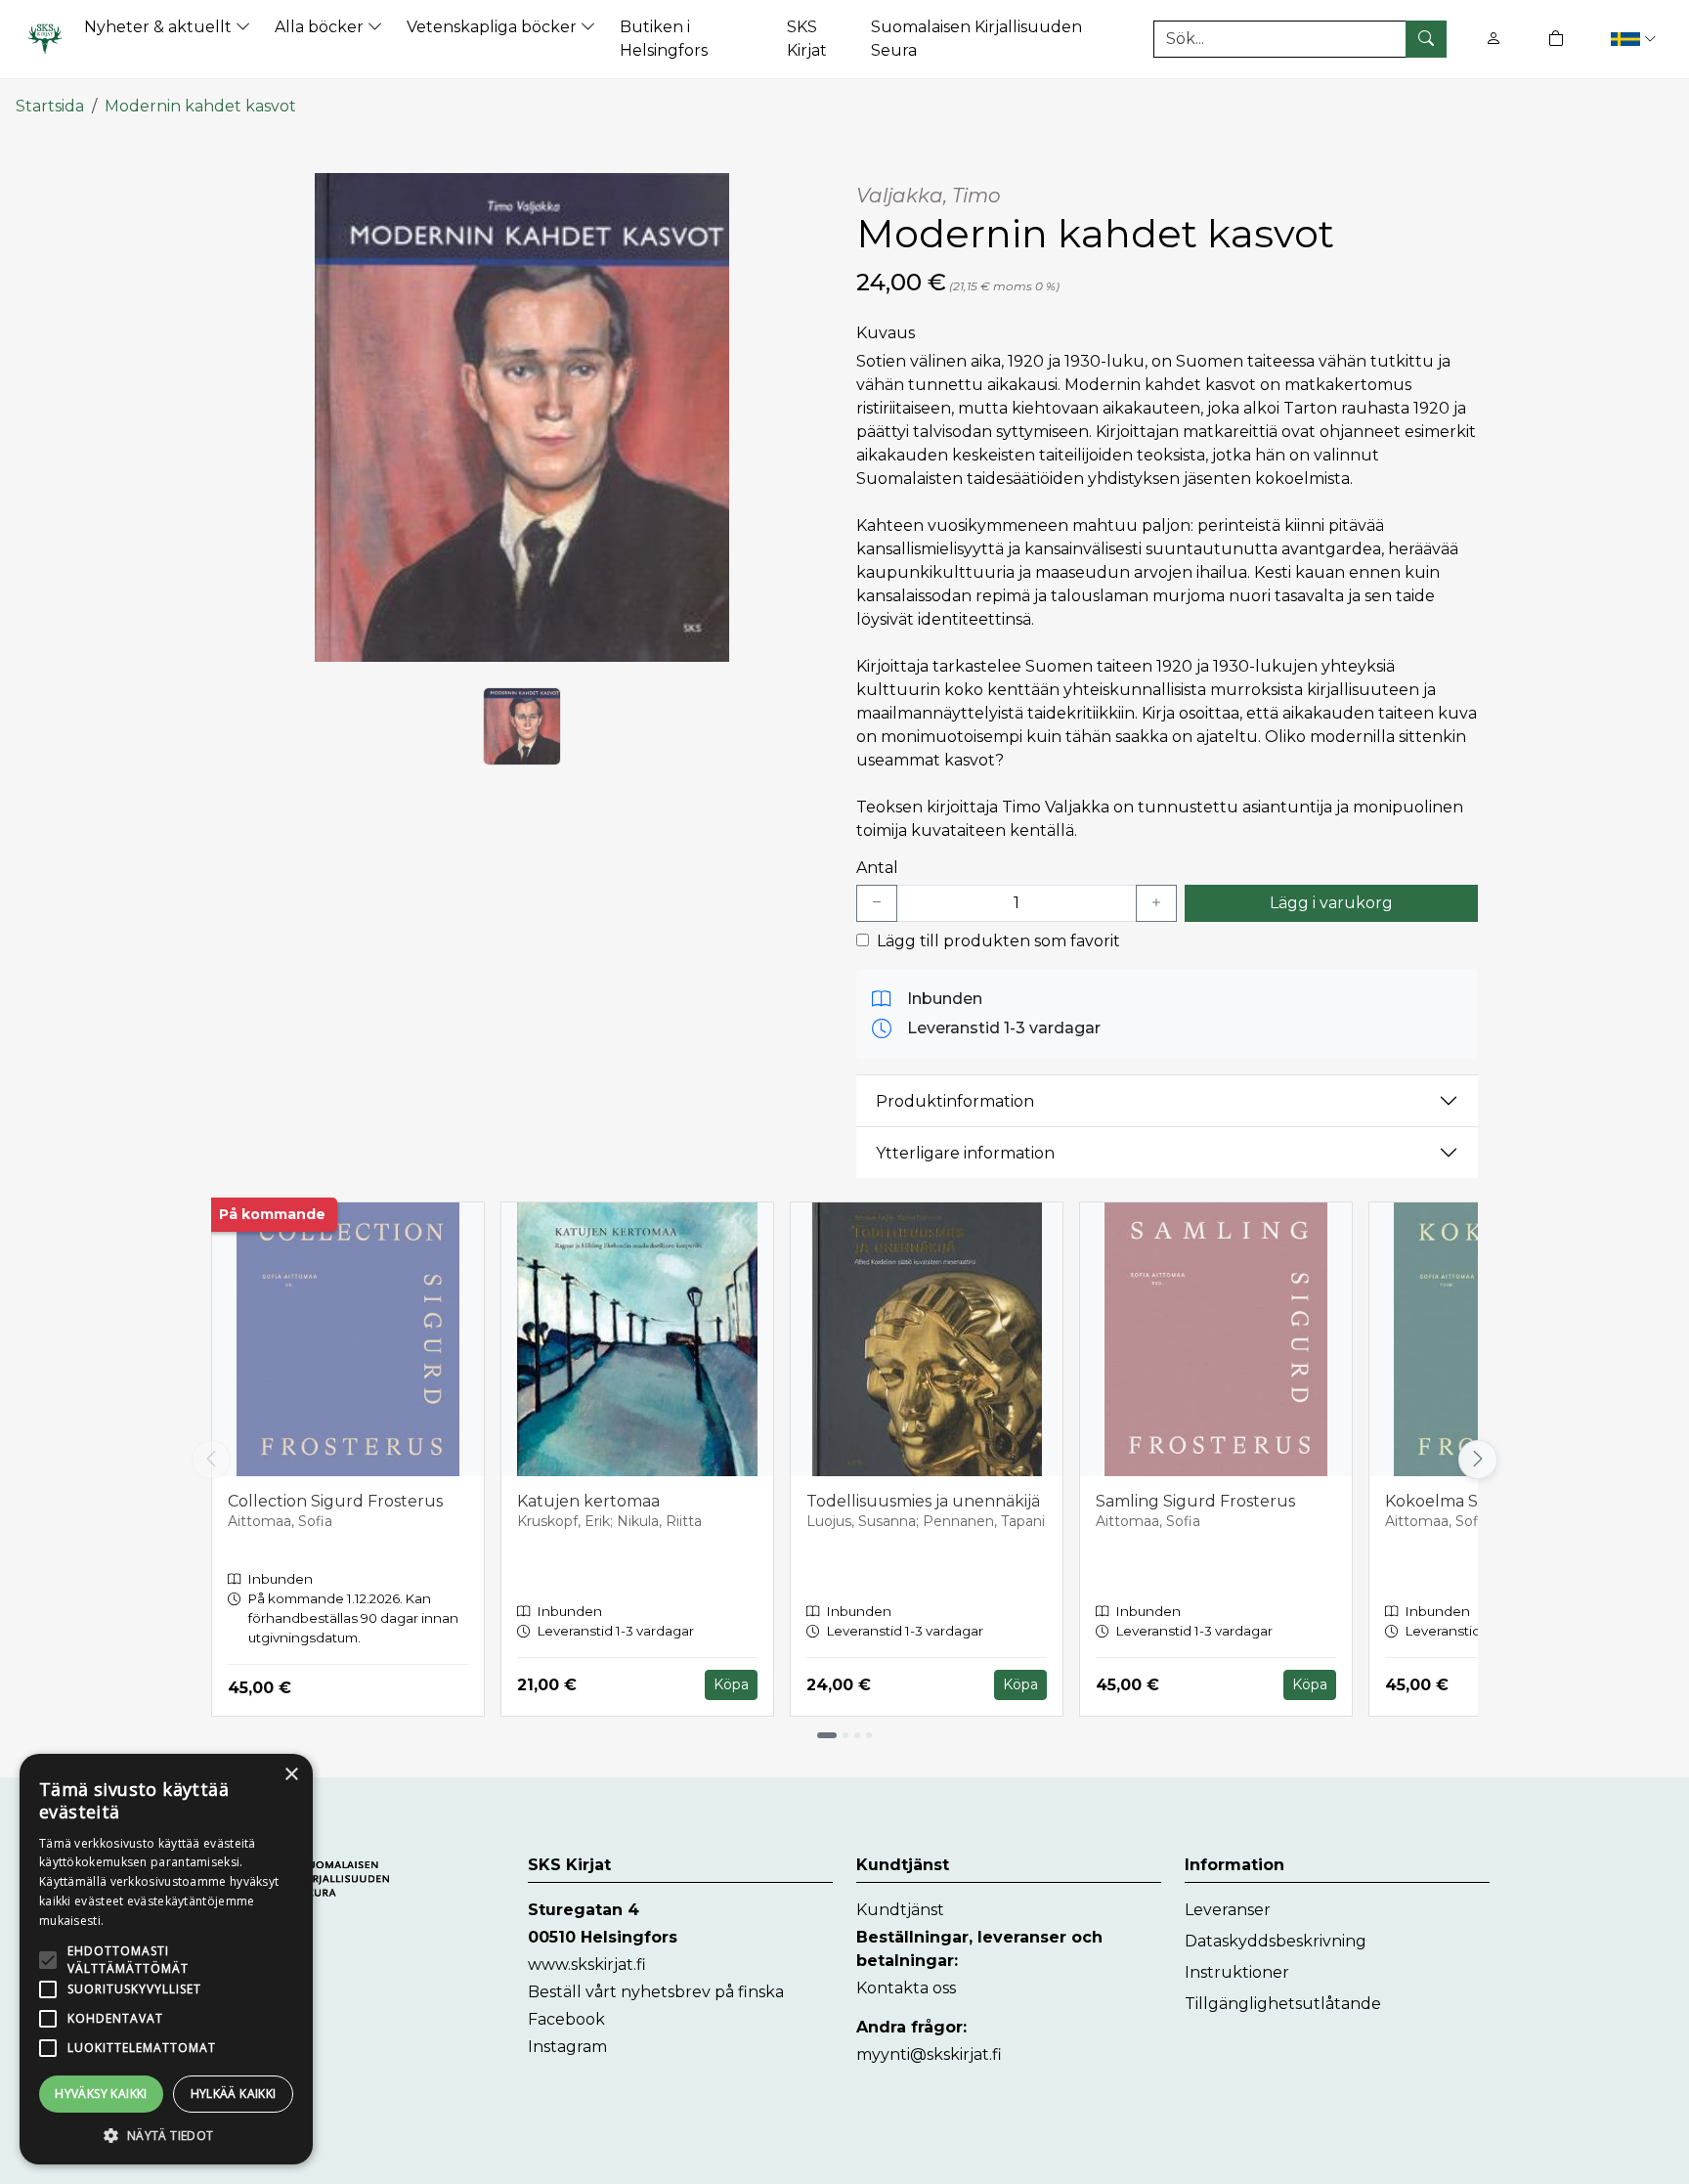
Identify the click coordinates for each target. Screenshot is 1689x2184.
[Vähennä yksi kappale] (877, 903)
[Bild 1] (522, 726)
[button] (1632, 39)
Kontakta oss (906, 1988)
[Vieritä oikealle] (1483, 1460)
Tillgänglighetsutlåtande (1283, 2004)
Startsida (50, 106)
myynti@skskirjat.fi (929, 2054)
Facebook (566, 2019)
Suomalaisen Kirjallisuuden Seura (976, 39)
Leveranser (1228, 1910)
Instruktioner (1237, 1972)
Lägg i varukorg (1331, 903)
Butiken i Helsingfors (664, 39)
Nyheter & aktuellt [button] (160, 27)
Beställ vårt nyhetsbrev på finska (656, 1992)
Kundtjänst (900, 1910)
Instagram (567, 2047)
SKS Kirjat (807, 39)
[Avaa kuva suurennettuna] (522, 417)
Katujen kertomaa (588, 1501)
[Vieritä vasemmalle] (211, 1460)
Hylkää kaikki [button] (234, 2094)
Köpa (731, 1684)
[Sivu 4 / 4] (869, 1735)
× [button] (291, 1775)
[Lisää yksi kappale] (1156, 903)
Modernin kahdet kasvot (200, 106)
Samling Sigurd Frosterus (1195, 1501)
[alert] (166, 1959)
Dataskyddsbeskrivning (1276, 1941)
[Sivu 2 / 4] (845, 1735)
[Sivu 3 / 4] (857, 1735)
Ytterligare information (965, 1153)
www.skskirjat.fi (587, 1965)
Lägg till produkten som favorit (998, 941)
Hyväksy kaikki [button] (101, 2094)
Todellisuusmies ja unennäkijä (923, 1501)
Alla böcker (321, 27)
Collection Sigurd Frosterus (335, 1501)
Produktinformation (955, 1101)
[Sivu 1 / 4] (827, 1735)
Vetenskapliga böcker (494, 27)
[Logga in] (1494, 39)
